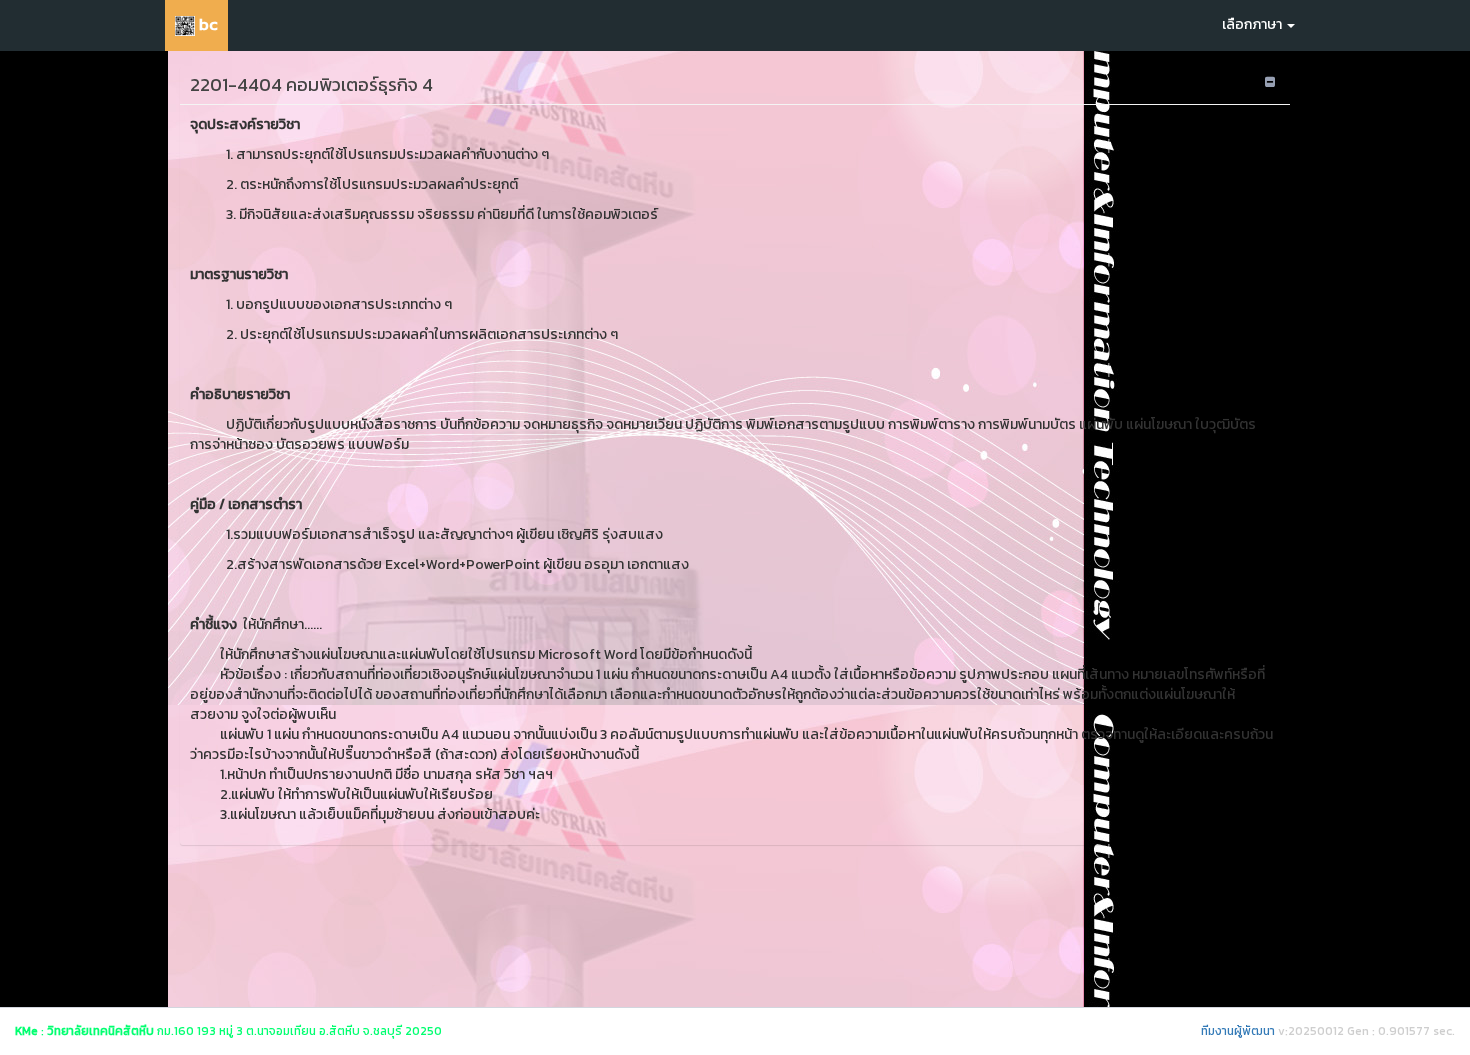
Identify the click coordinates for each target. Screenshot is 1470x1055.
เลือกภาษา (1253, 24)
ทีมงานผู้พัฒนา (1238, 1031)
